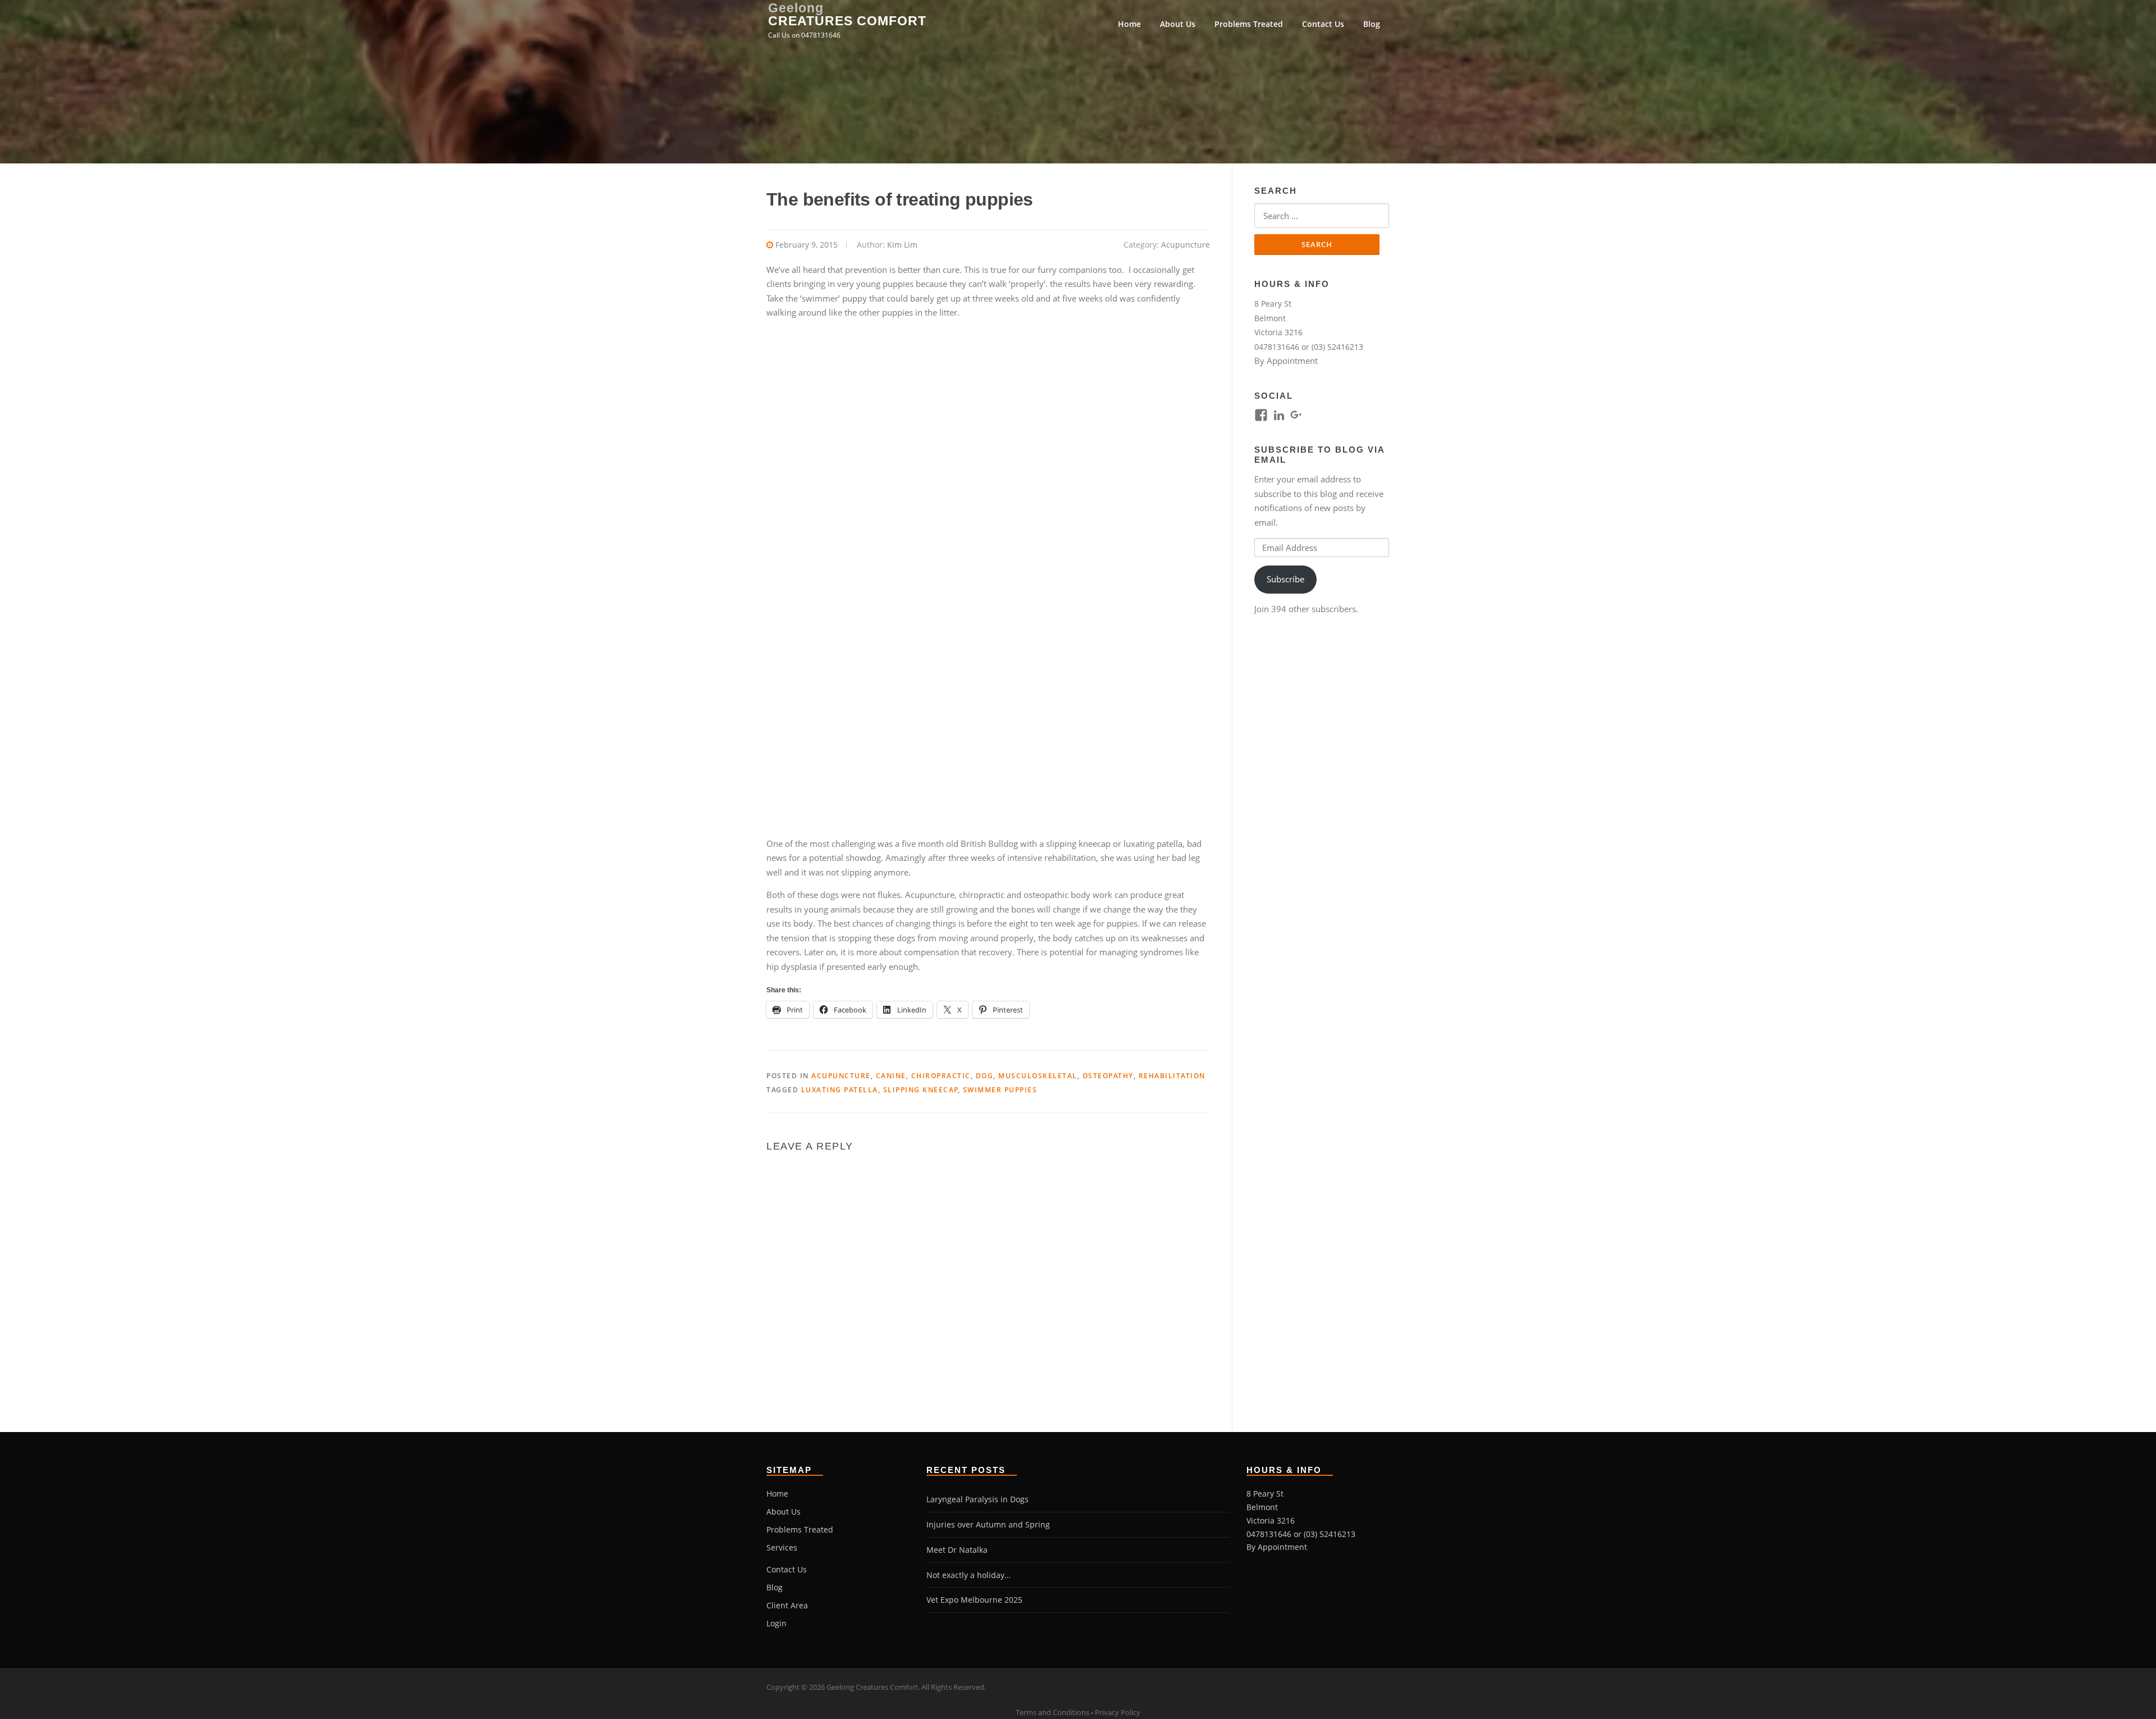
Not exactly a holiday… (969, 1575)
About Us (1178, 24)
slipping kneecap (921, 1090)
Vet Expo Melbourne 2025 (974, 1600)
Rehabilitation (1172, 1076)
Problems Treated (1249, 24)
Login (776, 1623)
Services (782, 1547)
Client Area (787, 1605)
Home (1129, 24)
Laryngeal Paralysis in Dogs (977, 1499)
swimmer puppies (1000, 1090)
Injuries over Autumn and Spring (988, 1524)
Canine (891, 1076)
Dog (985, 1076)
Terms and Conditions (1052, 1712)
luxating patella (840, 1090)
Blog (1372, 24)
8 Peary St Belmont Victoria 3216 (1278, 318)
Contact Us (1323, 24)
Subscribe (1285, 579)
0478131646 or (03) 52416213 (1309, 347)
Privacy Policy (1118, 1712)
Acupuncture (1186, 245)
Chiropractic (941, 1076)
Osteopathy (1108, 1076)
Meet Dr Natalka (957, 1550)
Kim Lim (902, 245)
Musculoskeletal (1038, 1076)
